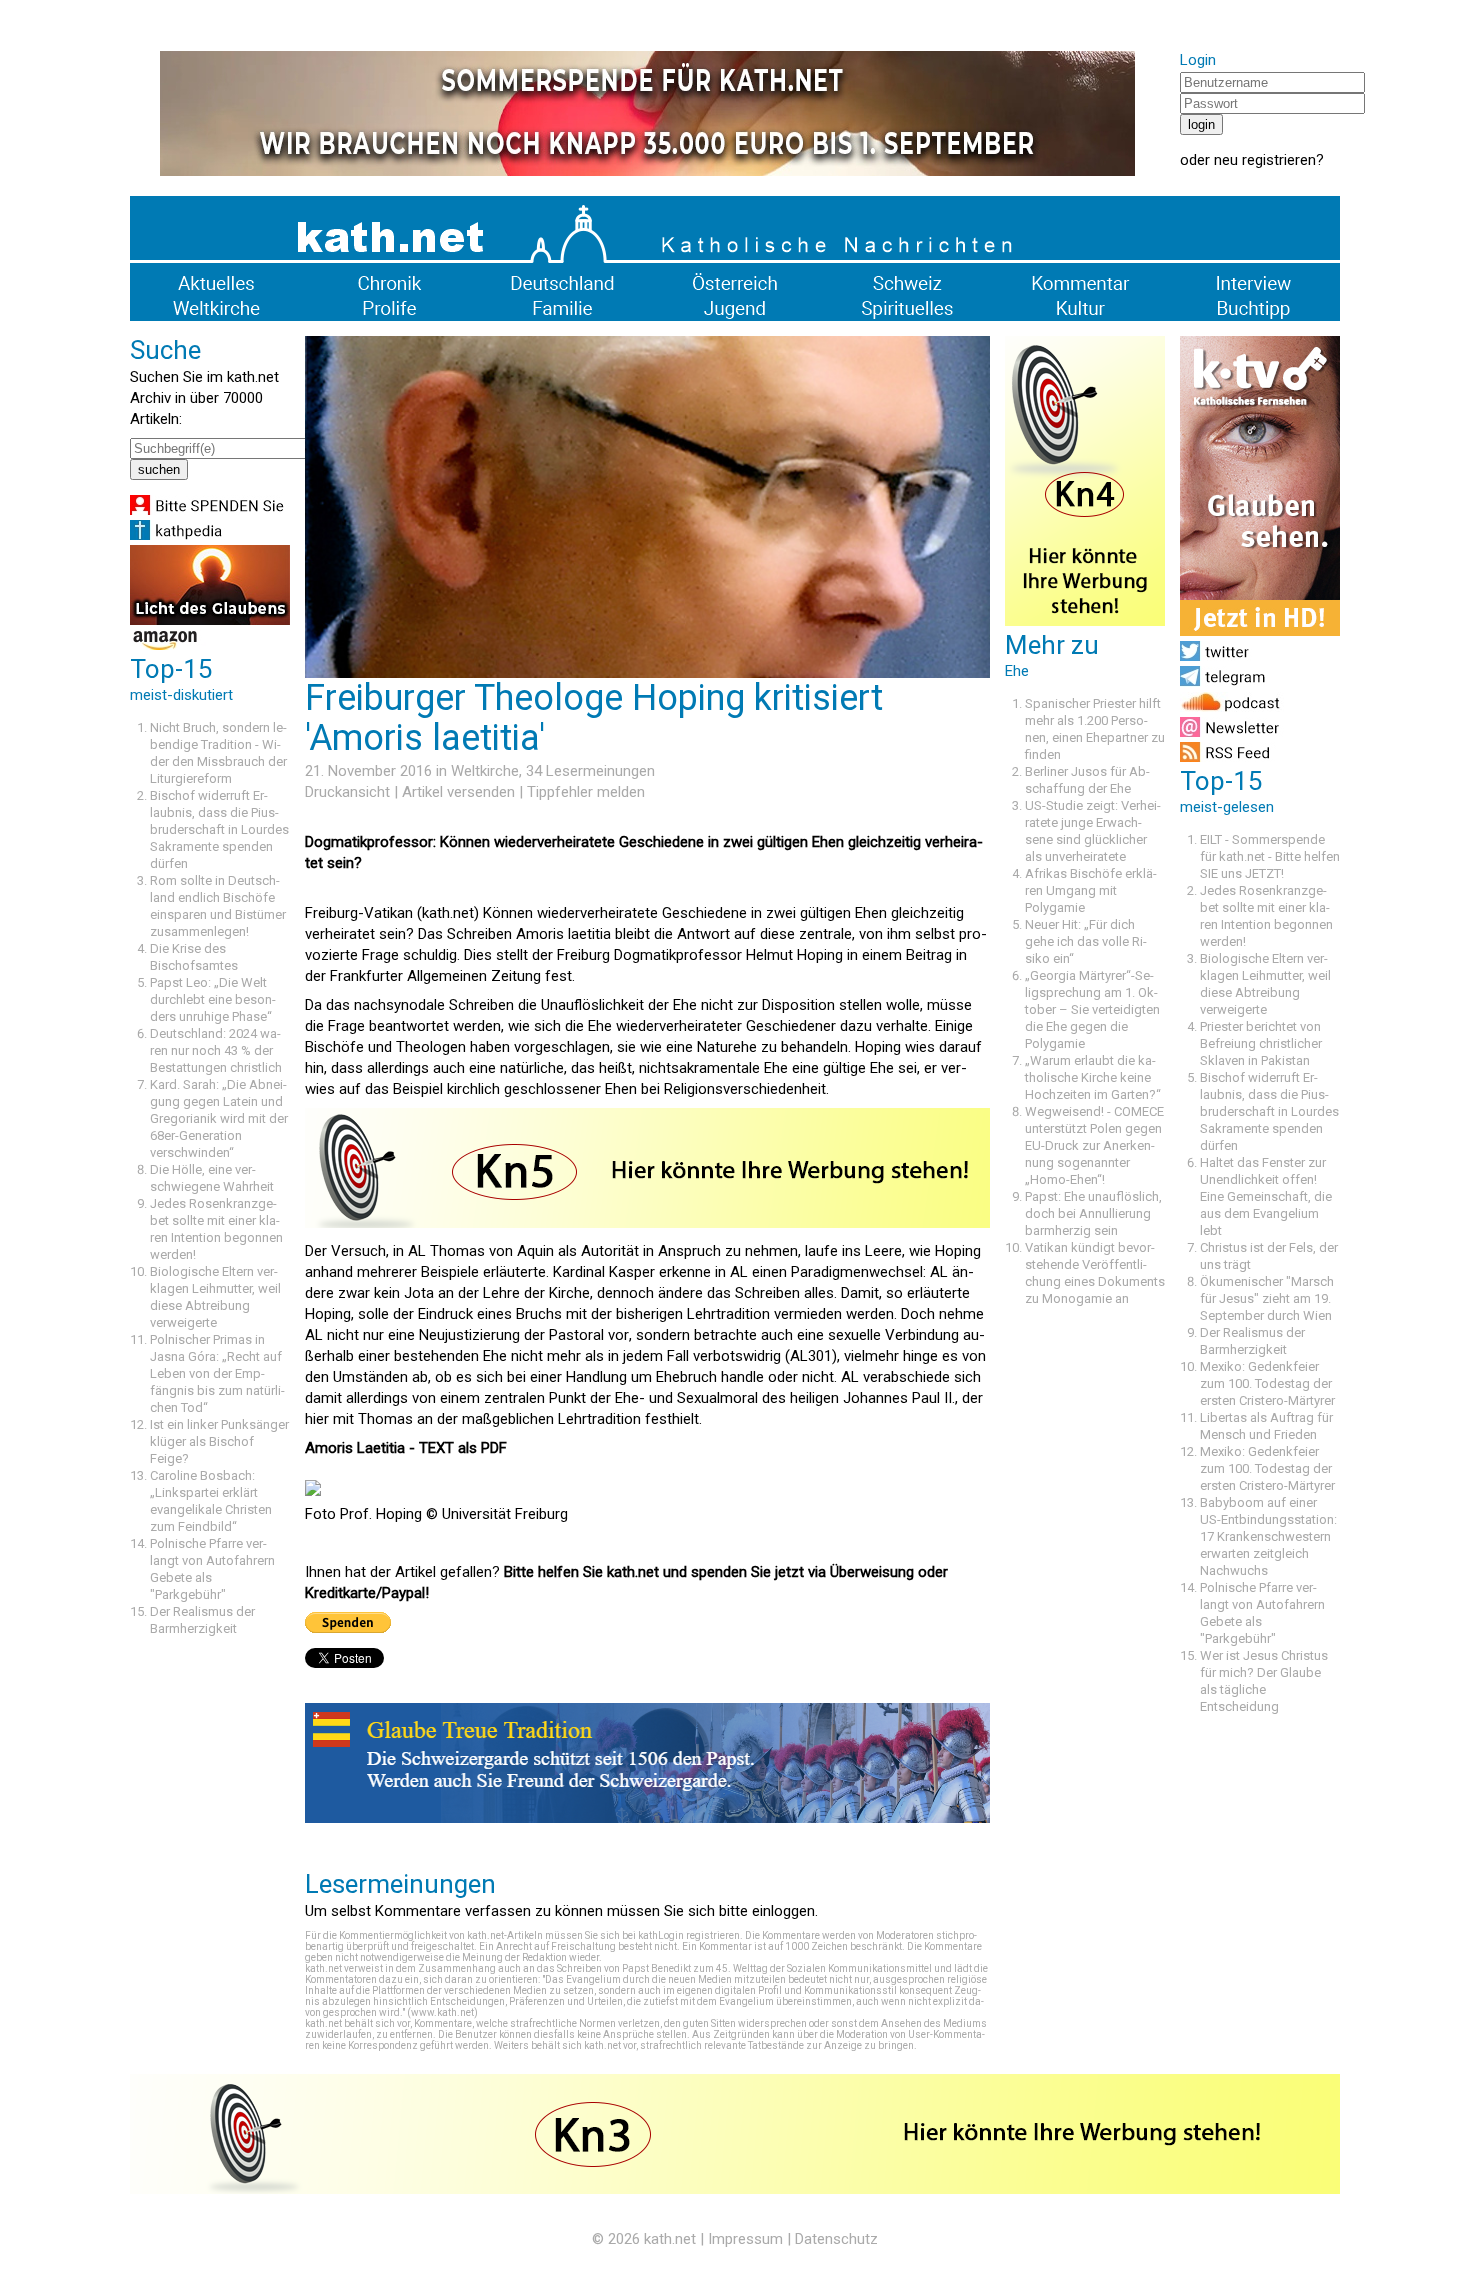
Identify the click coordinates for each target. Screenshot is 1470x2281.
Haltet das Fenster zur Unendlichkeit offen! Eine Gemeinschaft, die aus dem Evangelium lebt (1266, 1196)
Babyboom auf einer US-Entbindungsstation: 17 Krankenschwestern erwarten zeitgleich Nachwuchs (1268, 1536)
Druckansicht (347, 792)
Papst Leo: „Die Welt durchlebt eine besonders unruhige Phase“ (213, 999)
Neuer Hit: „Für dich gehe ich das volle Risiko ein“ (1086, 941)
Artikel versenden (458, 792)
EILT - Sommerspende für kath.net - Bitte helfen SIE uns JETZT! (1270, 856)
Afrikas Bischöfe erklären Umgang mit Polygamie (1091, 890)
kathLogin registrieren (689, 1935)
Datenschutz (836, 2239)
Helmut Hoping (794, 955)
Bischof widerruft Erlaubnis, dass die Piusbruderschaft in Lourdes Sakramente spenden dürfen (219, 829)
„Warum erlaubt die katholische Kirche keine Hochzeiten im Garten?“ (1093, 1077)
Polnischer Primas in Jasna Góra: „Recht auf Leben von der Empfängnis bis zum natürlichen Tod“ (217, 1373)
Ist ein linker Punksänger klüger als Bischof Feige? (219, 1441)
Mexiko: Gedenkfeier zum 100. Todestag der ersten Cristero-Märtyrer (1267, 1383)
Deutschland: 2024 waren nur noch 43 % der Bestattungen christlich (216, 1050)
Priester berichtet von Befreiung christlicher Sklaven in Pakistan (1261, 1043)
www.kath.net (442, 2012)
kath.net (670, 2239)
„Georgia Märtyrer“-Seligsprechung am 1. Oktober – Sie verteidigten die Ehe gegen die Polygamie (1092, 1009)
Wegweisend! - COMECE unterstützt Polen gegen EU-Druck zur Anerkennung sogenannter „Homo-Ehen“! (1094, 1145)
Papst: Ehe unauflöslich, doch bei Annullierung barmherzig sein (1093, 1213)
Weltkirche (485, 771)
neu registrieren (1265, 160)
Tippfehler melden (586, 792)
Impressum (745, 2239)
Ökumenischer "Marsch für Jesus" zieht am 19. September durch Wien (1267, 1298)
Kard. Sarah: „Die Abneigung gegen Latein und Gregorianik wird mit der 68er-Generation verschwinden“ (219, 1118)
